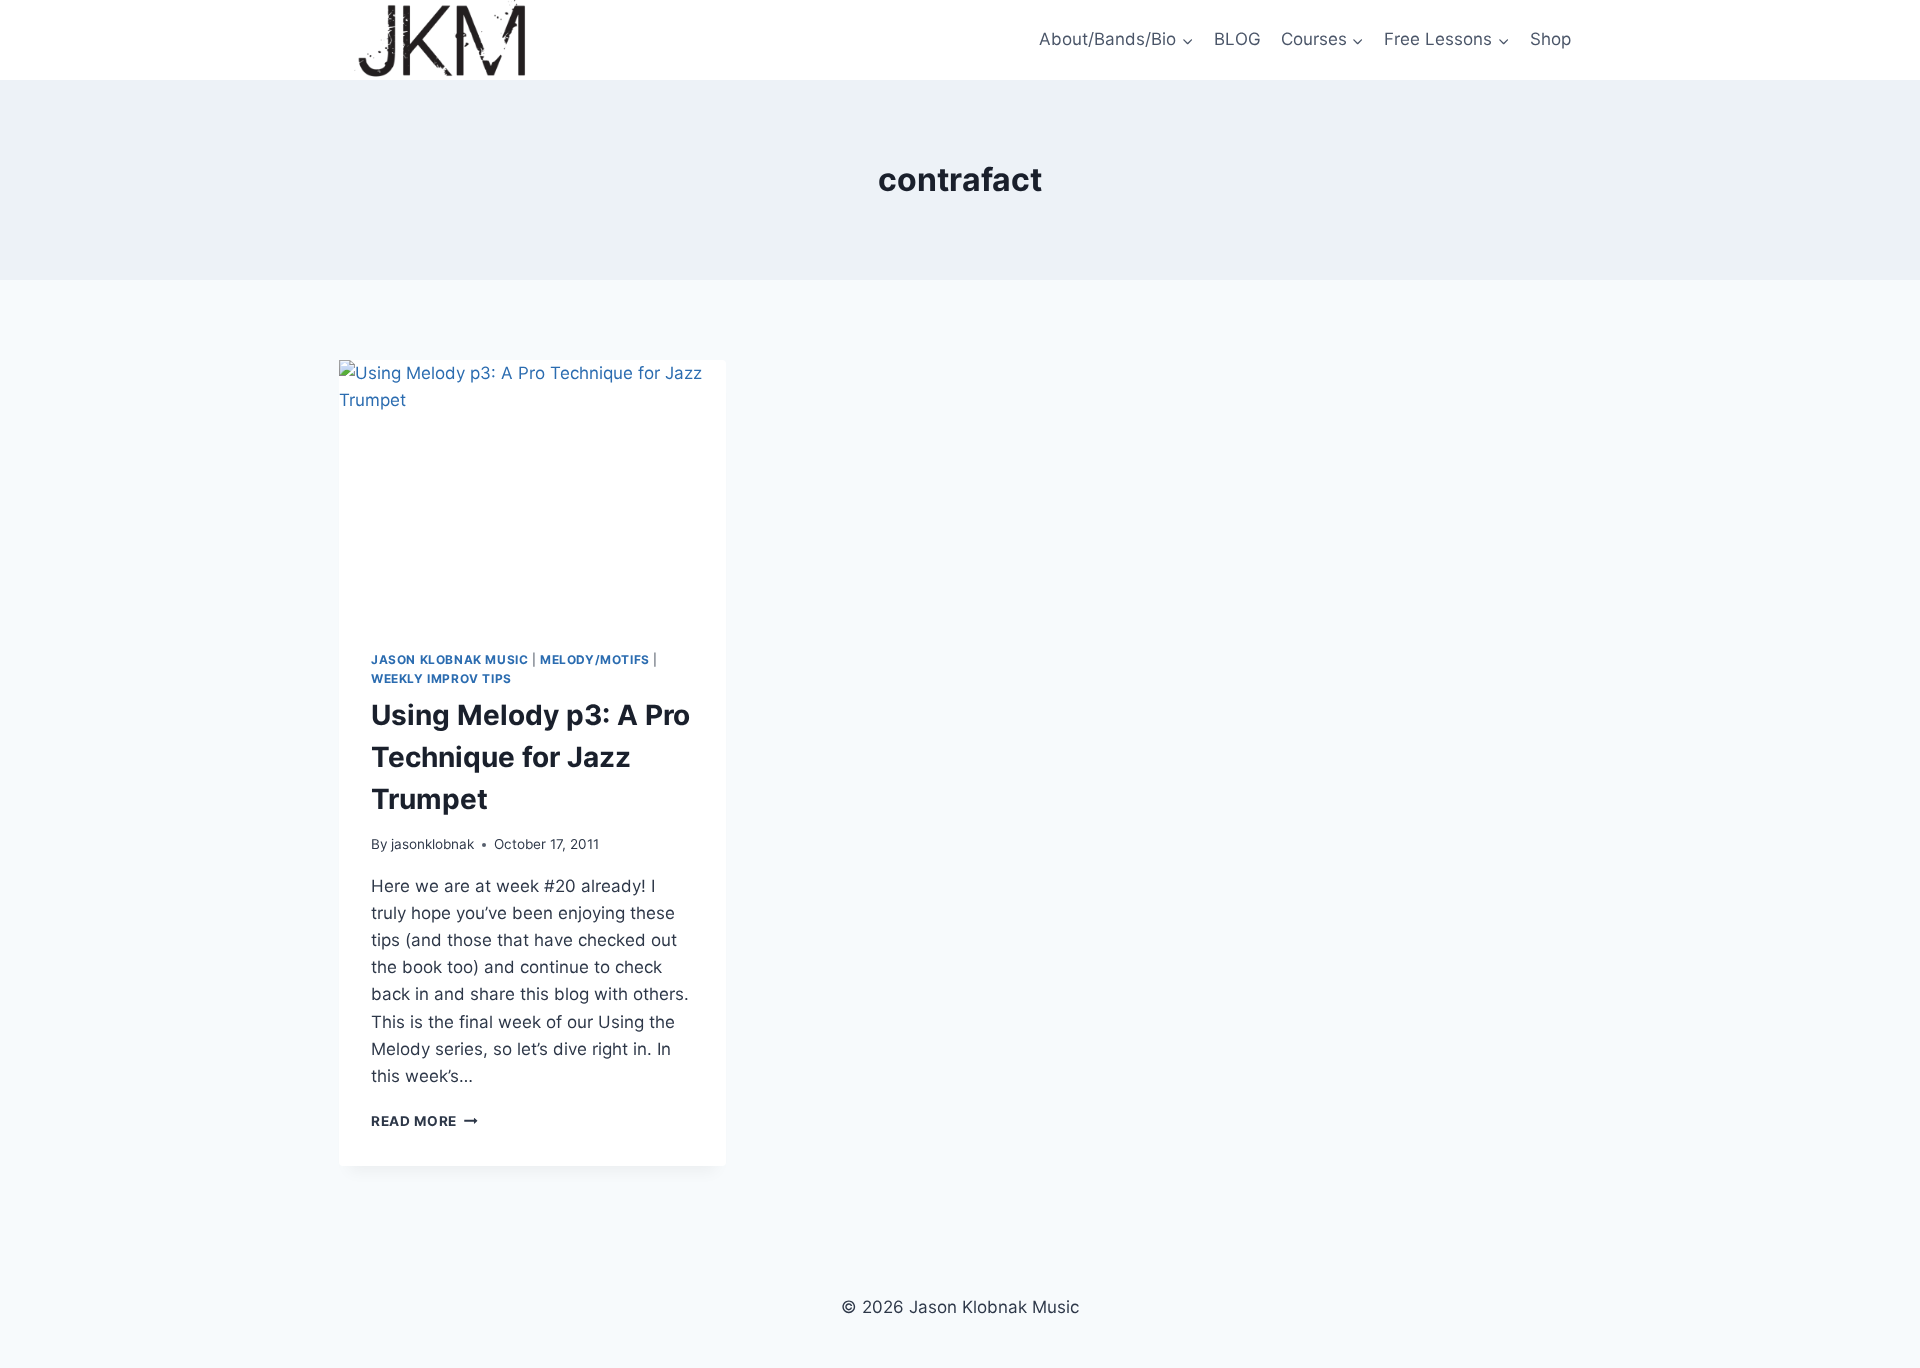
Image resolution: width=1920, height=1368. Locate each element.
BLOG (1237, 39)
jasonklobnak (432, 844)
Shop (1550, 39)
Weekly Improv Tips (441, 678)
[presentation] (532, 489)
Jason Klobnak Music (449, 659)
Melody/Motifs (595, 659)
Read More (424, 1121)
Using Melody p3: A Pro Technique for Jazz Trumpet (530, 757)
